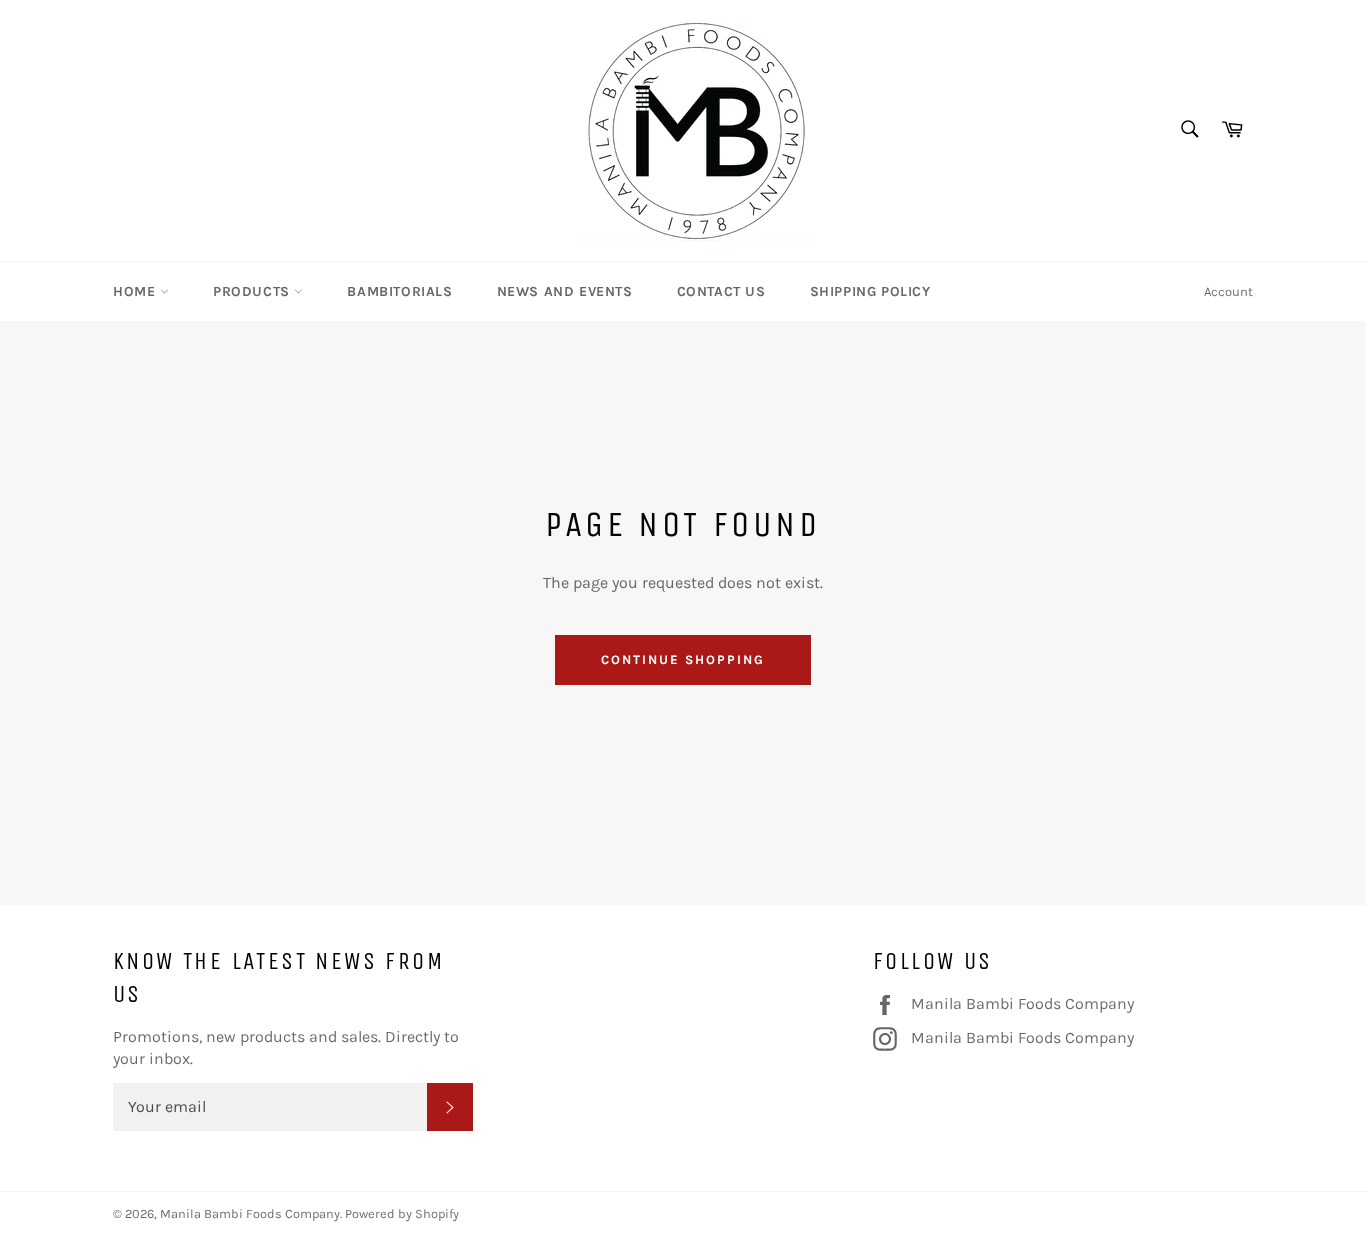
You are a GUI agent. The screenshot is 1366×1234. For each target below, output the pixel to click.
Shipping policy (870, 291)
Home (136, 291)
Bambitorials (399, 291)
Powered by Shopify (402, 1213)
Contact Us (721, 291)
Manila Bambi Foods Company (1022, 1003)
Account (1228, 291)
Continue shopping (682, 659)
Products (253, 291)
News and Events (565, 291)
